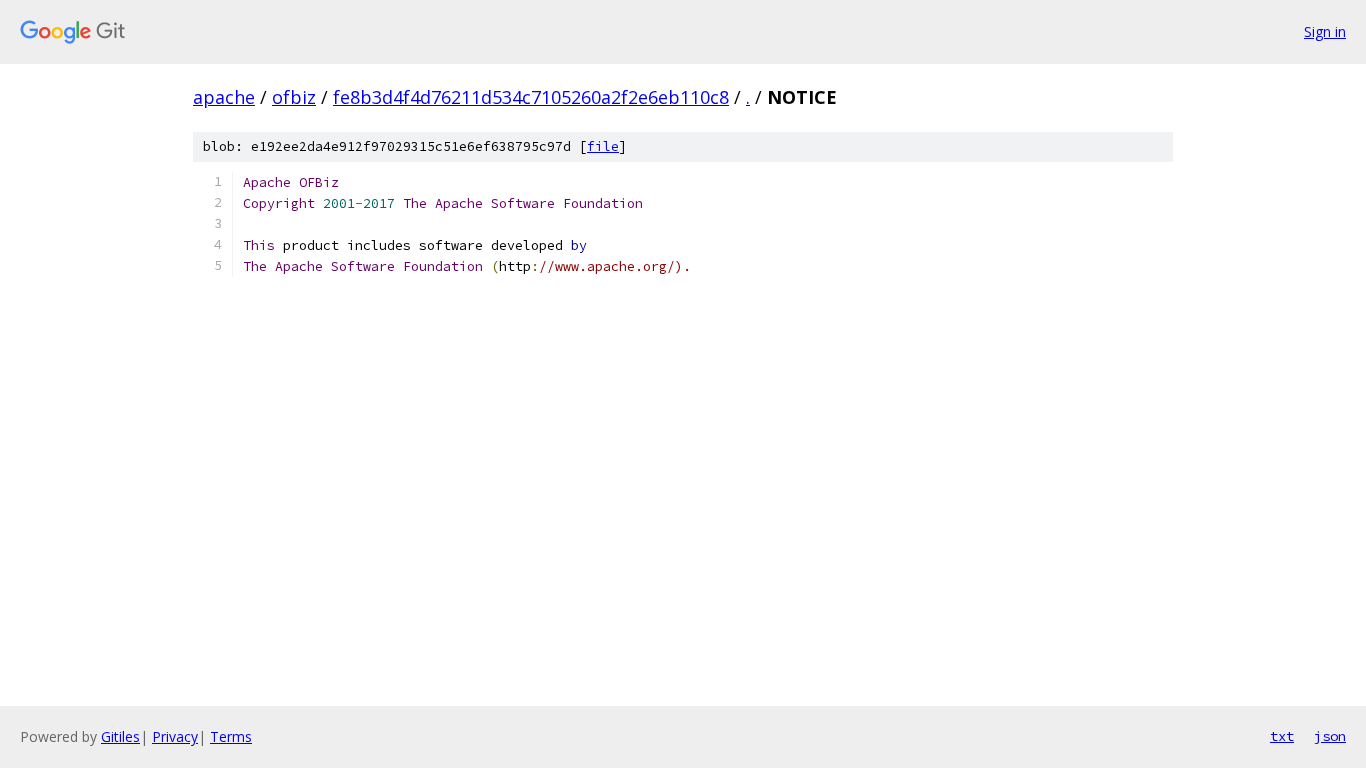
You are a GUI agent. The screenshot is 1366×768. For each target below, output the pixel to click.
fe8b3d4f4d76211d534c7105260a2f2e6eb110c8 (531, 97)
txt (1282, 736)
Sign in (1325, 31)
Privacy (175, 736)
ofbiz (294, 97)
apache (224, 97)
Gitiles (120, 736)
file (603, 146)
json (1330, 736)
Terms (231, 736)
